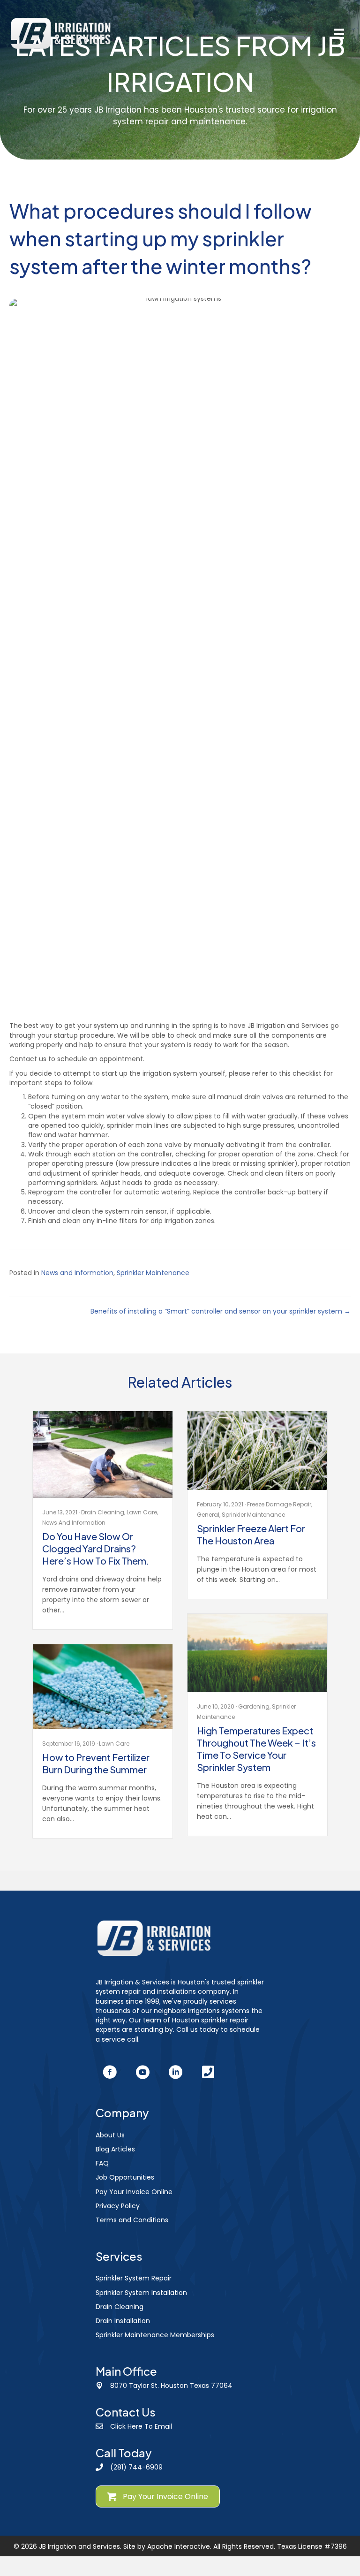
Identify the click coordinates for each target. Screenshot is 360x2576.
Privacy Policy (118, 2206)
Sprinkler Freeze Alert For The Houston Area (251, 1534)
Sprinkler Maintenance (153, 1273)
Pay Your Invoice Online (134, 2192)
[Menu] (339, 34)
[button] (110, 2072)
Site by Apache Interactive (167, 2546)
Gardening (254, 1706)
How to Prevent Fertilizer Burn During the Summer (96, 1763)
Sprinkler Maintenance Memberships (155, 2335)
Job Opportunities (125, 2177)
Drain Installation (123, 2321)
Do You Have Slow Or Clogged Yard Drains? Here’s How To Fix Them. (96, 1548)
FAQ (102, 2163)
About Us (110, 2135)
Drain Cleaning (103, 1512)
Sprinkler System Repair (134, 2278)
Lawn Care (142, 1512)
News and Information (77, 1273)
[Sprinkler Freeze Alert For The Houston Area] (257, 1450)
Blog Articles (115, 2149)
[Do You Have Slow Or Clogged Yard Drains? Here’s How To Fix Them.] (103, 1454)
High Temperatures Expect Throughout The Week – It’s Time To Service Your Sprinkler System (256, 1749)
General (208, 1515)
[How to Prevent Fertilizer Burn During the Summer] (103, 1687)
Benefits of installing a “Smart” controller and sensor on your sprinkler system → (221, 1311)
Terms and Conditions (132, 2220)
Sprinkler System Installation (141, 2293)
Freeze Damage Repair (279, 1504)
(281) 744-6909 (136, 2467)
